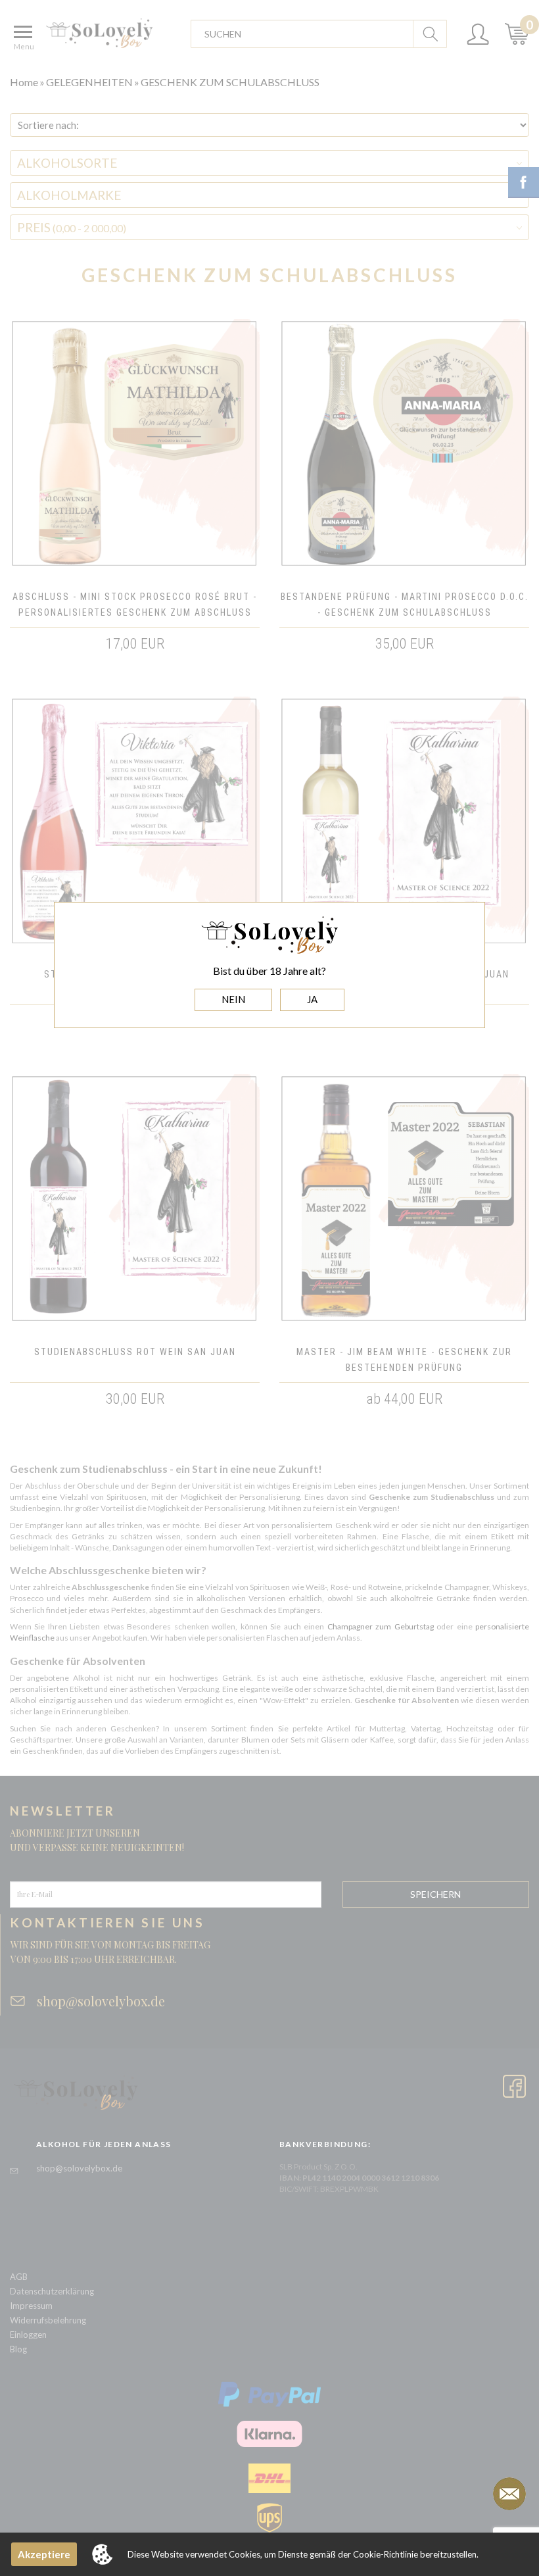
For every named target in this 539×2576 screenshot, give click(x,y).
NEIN (233, 999)
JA (312, 999)
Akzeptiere (44, 2554)
